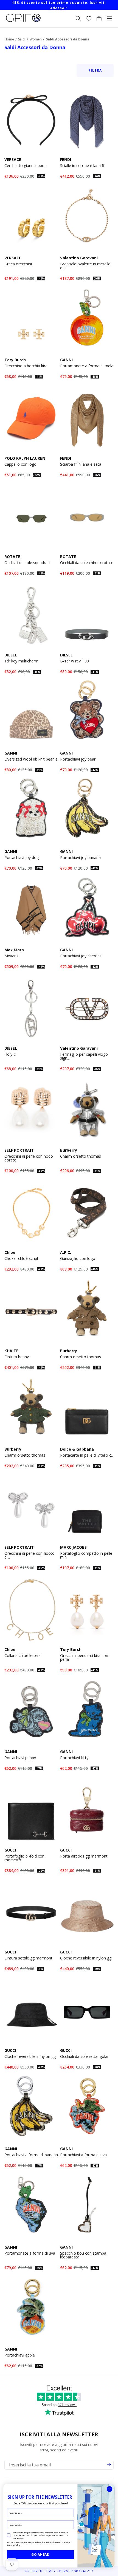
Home (9, 39)
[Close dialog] (109, 2489)
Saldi (22, 39)
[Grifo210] (23, 22)
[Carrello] (99, 19)
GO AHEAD (40, 2555)
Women (36, 39)
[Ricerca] (78, 19)
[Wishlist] (89, 19)
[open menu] (109, 19)
